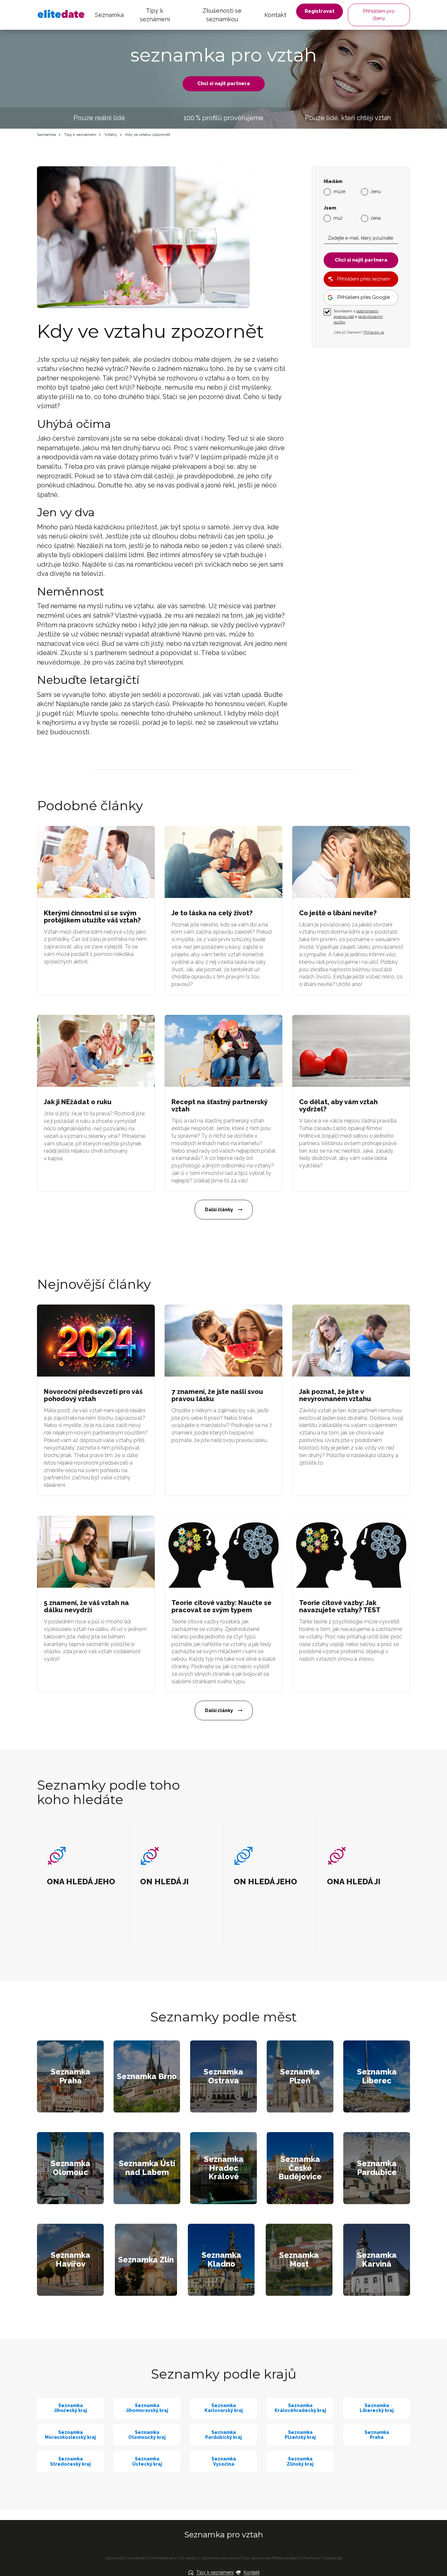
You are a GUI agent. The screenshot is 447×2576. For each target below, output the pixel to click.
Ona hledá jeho (163, 2558)
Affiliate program (286, 2558)
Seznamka (109, 15)
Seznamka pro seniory (221, 2558)
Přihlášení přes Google (364, 297)
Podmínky (312, 2558)
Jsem (330, 208)
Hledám (333, 182)
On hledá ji (189, 2558)
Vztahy (111, 135)
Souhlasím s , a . (358, 317)
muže (339, 192)
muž (338, 218)
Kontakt (275, 15)
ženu (376, 192)
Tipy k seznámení (155, 15)
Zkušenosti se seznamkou (222, 15)
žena (376, 218)
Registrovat (320, 11)
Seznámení (137, 2558)
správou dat (344, 317)
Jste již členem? (359, 332)
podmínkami (367, 311)
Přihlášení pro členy (379, 15)
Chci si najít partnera (224, 83)
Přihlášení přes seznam (363, 279)
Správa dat (333, 2558)
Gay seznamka (256, 2558)
